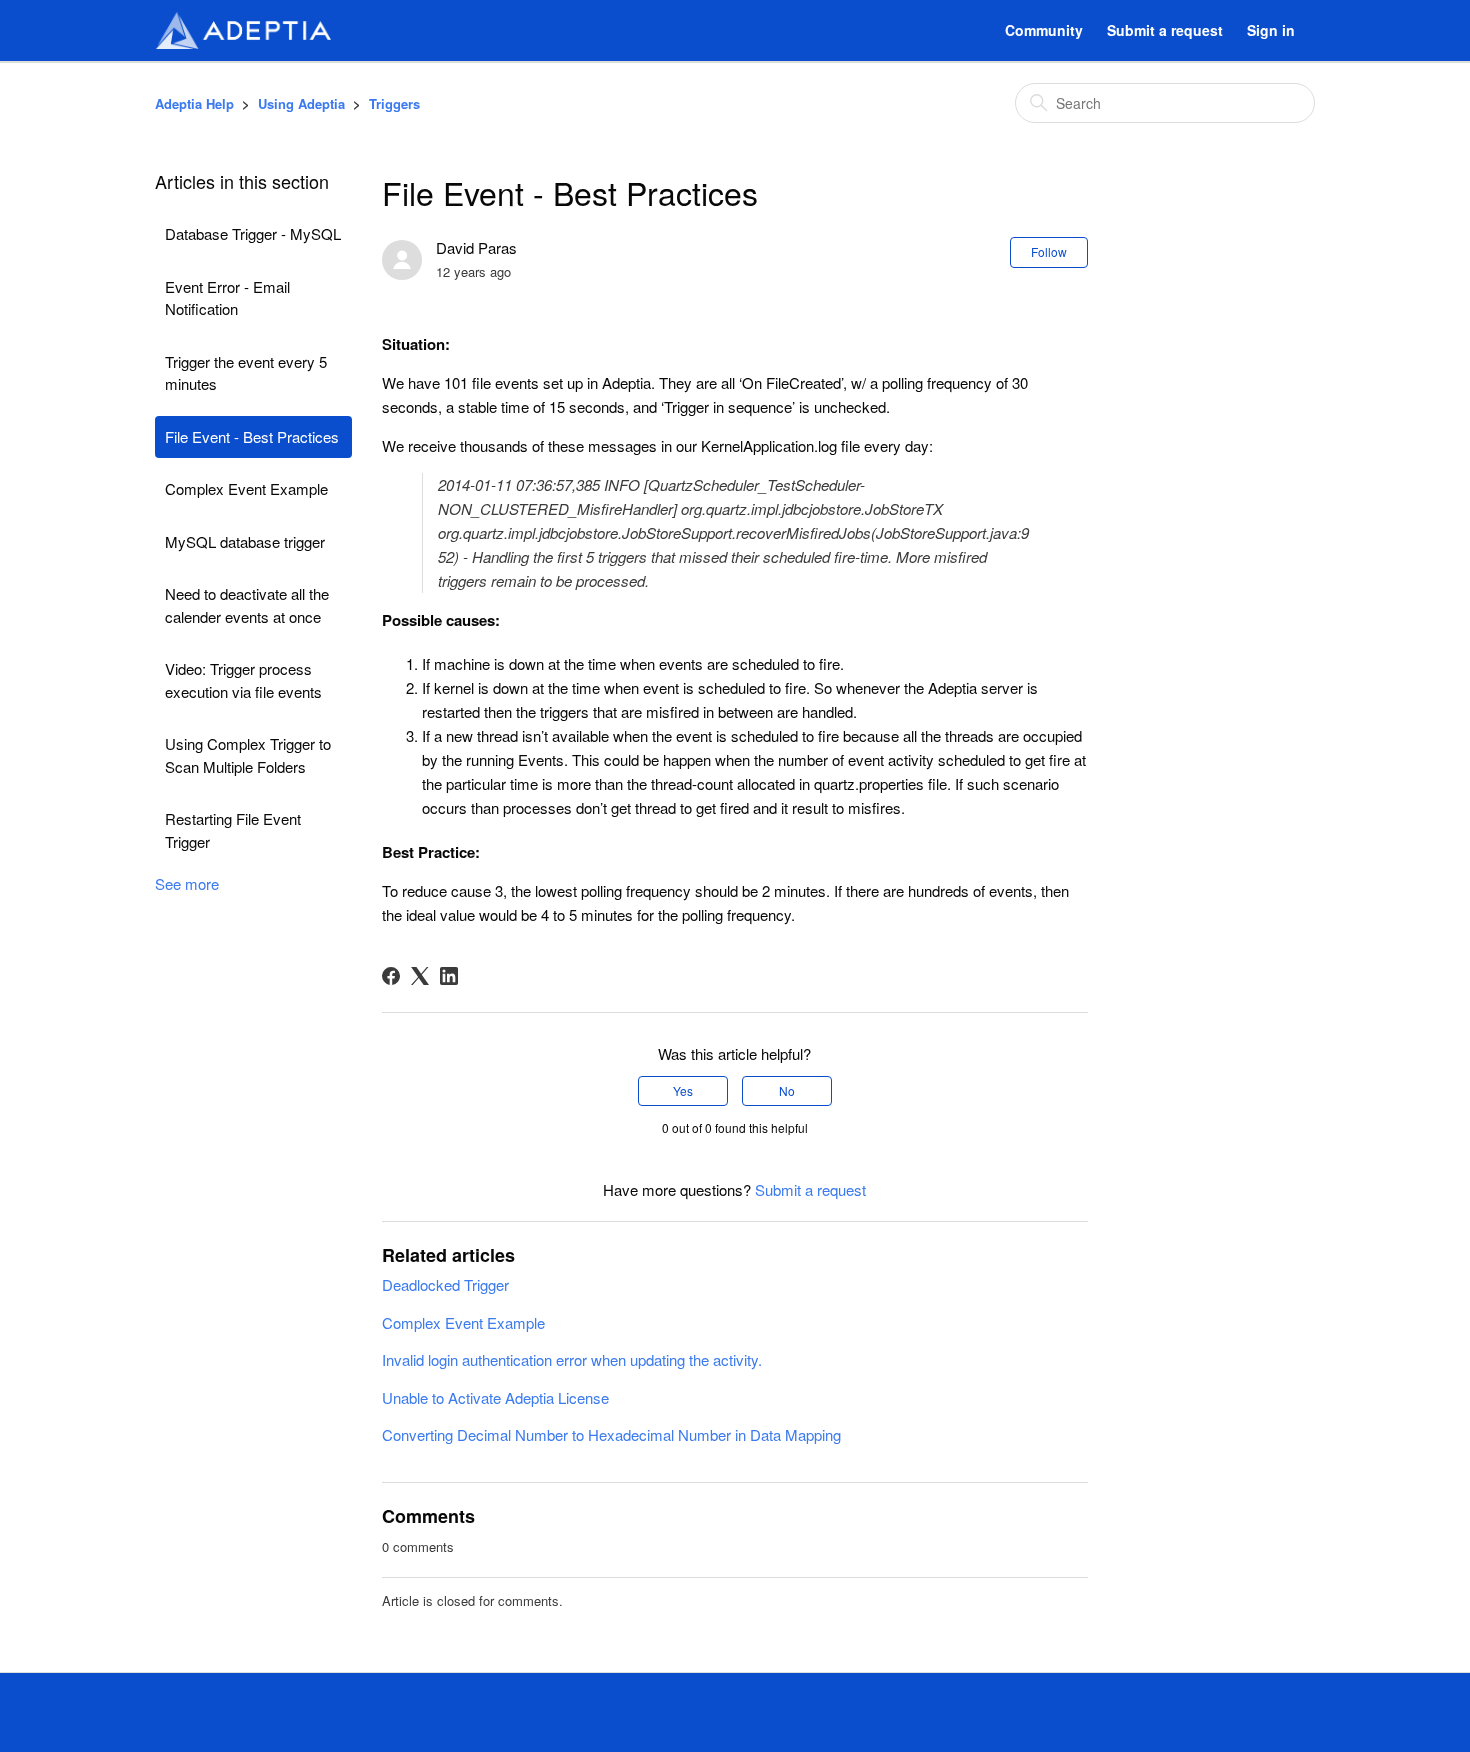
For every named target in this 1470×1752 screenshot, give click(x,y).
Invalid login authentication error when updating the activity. (572, 1359)
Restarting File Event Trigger (233, 830)
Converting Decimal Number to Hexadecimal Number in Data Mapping (611, 1434)
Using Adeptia (301, 103)
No (787, 1090)
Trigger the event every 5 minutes (246, 373)
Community (1044, 30)
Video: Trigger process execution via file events (243, 680)
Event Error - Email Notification (227, 298)
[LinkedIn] (449, 976)
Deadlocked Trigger (445, 1284)
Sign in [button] (1271, 30)
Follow (1049, 251)
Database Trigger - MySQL (253, 233)
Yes (683, 1090)
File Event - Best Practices (252, 436)
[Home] (243, 30)
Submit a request (1165, 30)
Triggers (394, 103)
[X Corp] (420, 976)
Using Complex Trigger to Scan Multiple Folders (248, 755)
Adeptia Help (194, 103)
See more (187, 883)
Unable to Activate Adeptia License (495, 1397)
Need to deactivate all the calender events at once (247, 605)
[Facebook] (391, 976)
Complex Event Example (246, 488)
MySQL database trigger (245, 541)
